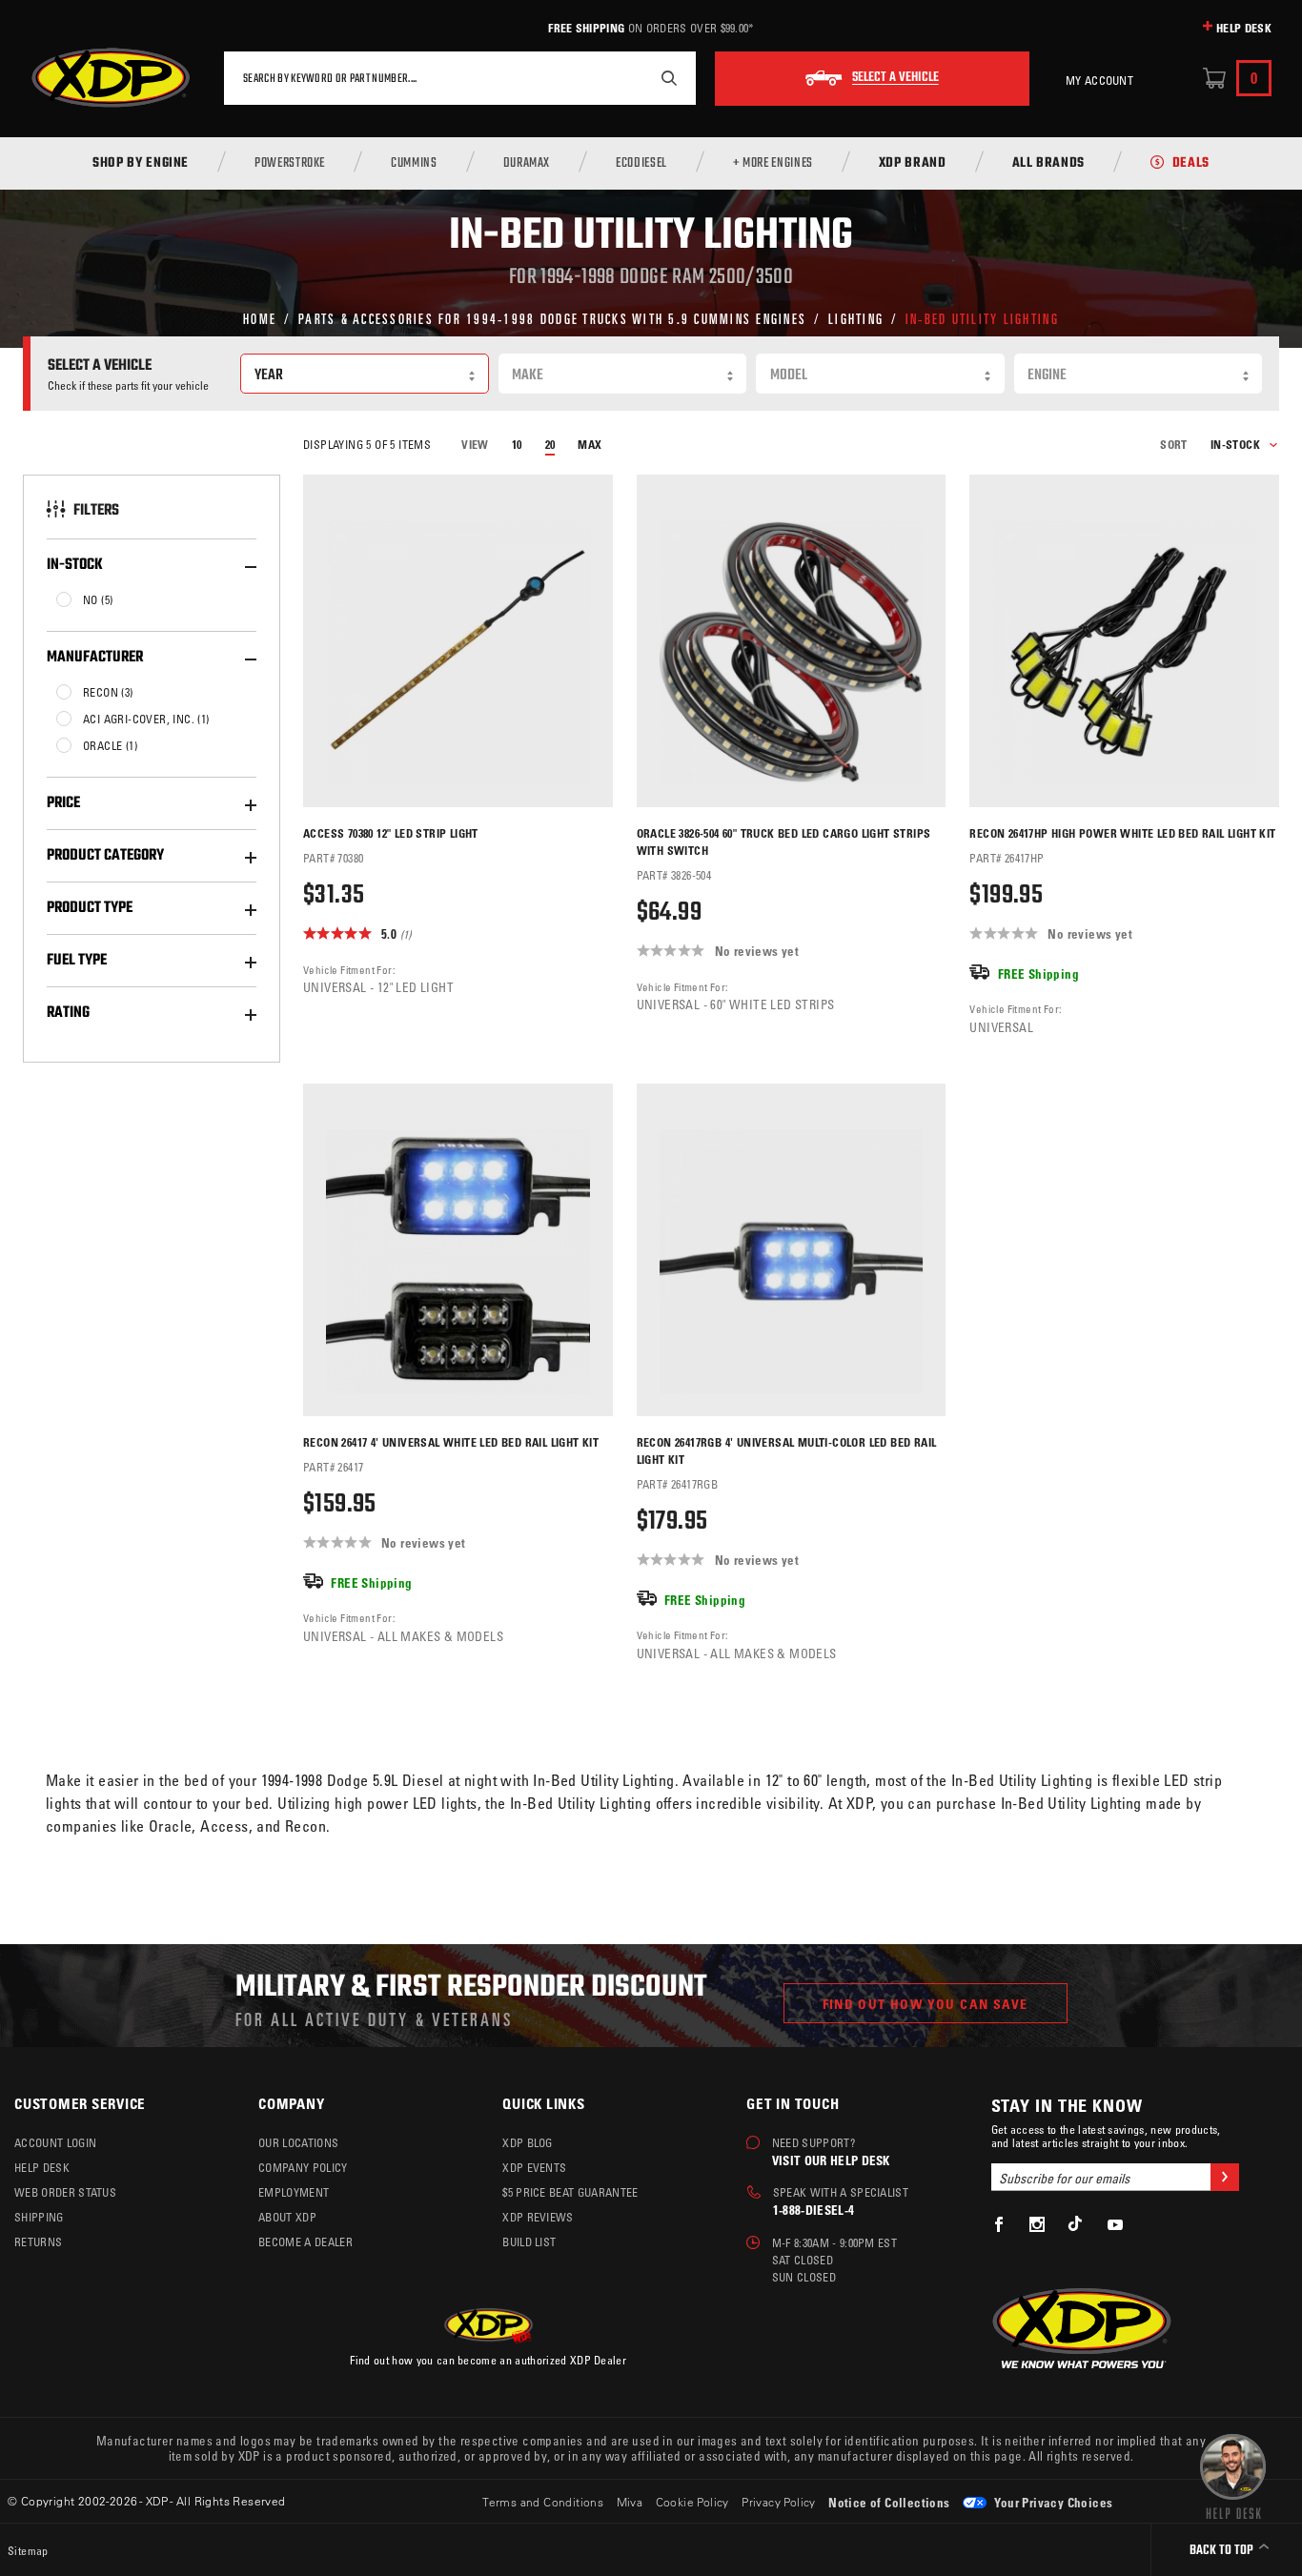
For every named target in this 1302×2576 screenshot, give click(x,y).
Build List (529, 2241)
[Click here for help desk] (1233, 2475)
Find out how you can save (926, 2004)
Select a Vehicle (895, 78)
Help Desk (1244, 28)
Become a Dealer (305, 2241)
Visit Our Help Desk (831, 2160)
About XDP (287, 2217)
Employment (294, 2192)
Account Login (55, 2142)
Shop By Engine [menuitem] (141, 164)
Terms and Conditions (543, 2502)
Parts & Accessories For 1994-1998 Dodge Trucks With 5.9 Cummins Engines (552, 318)
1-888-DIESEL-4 (814, 2210)
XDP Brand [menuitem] (913, 164)
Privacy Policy (779, 2502)
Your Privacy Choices (1052, 2502)
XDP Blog (528, 2142)
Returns (38, 2241)
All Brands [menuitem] (1048, 164)
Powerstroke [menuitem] (290, 164)
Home (260, 318)
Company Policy (303, 2167)
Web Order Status (65, 2192)
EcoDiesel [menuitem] (641, 164)
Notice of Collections (889, 2502)
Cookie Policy (692, 2502)
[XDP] (111, 78)
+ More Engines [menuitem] (773, 164)
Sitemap (28, 2550)
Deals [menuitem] (1191, 164)
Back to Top (1223, 2551)
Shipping (39, 2217)
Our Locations (298, 2142)
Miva (630, 2502)
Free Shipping (586, 28)
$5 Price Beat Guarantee (570, 2192)
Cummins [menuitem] (414, 164)
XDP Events (534, 2167)
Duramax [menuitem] (527, 164)
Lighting (856, 318)
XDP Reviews (538, 2217)
